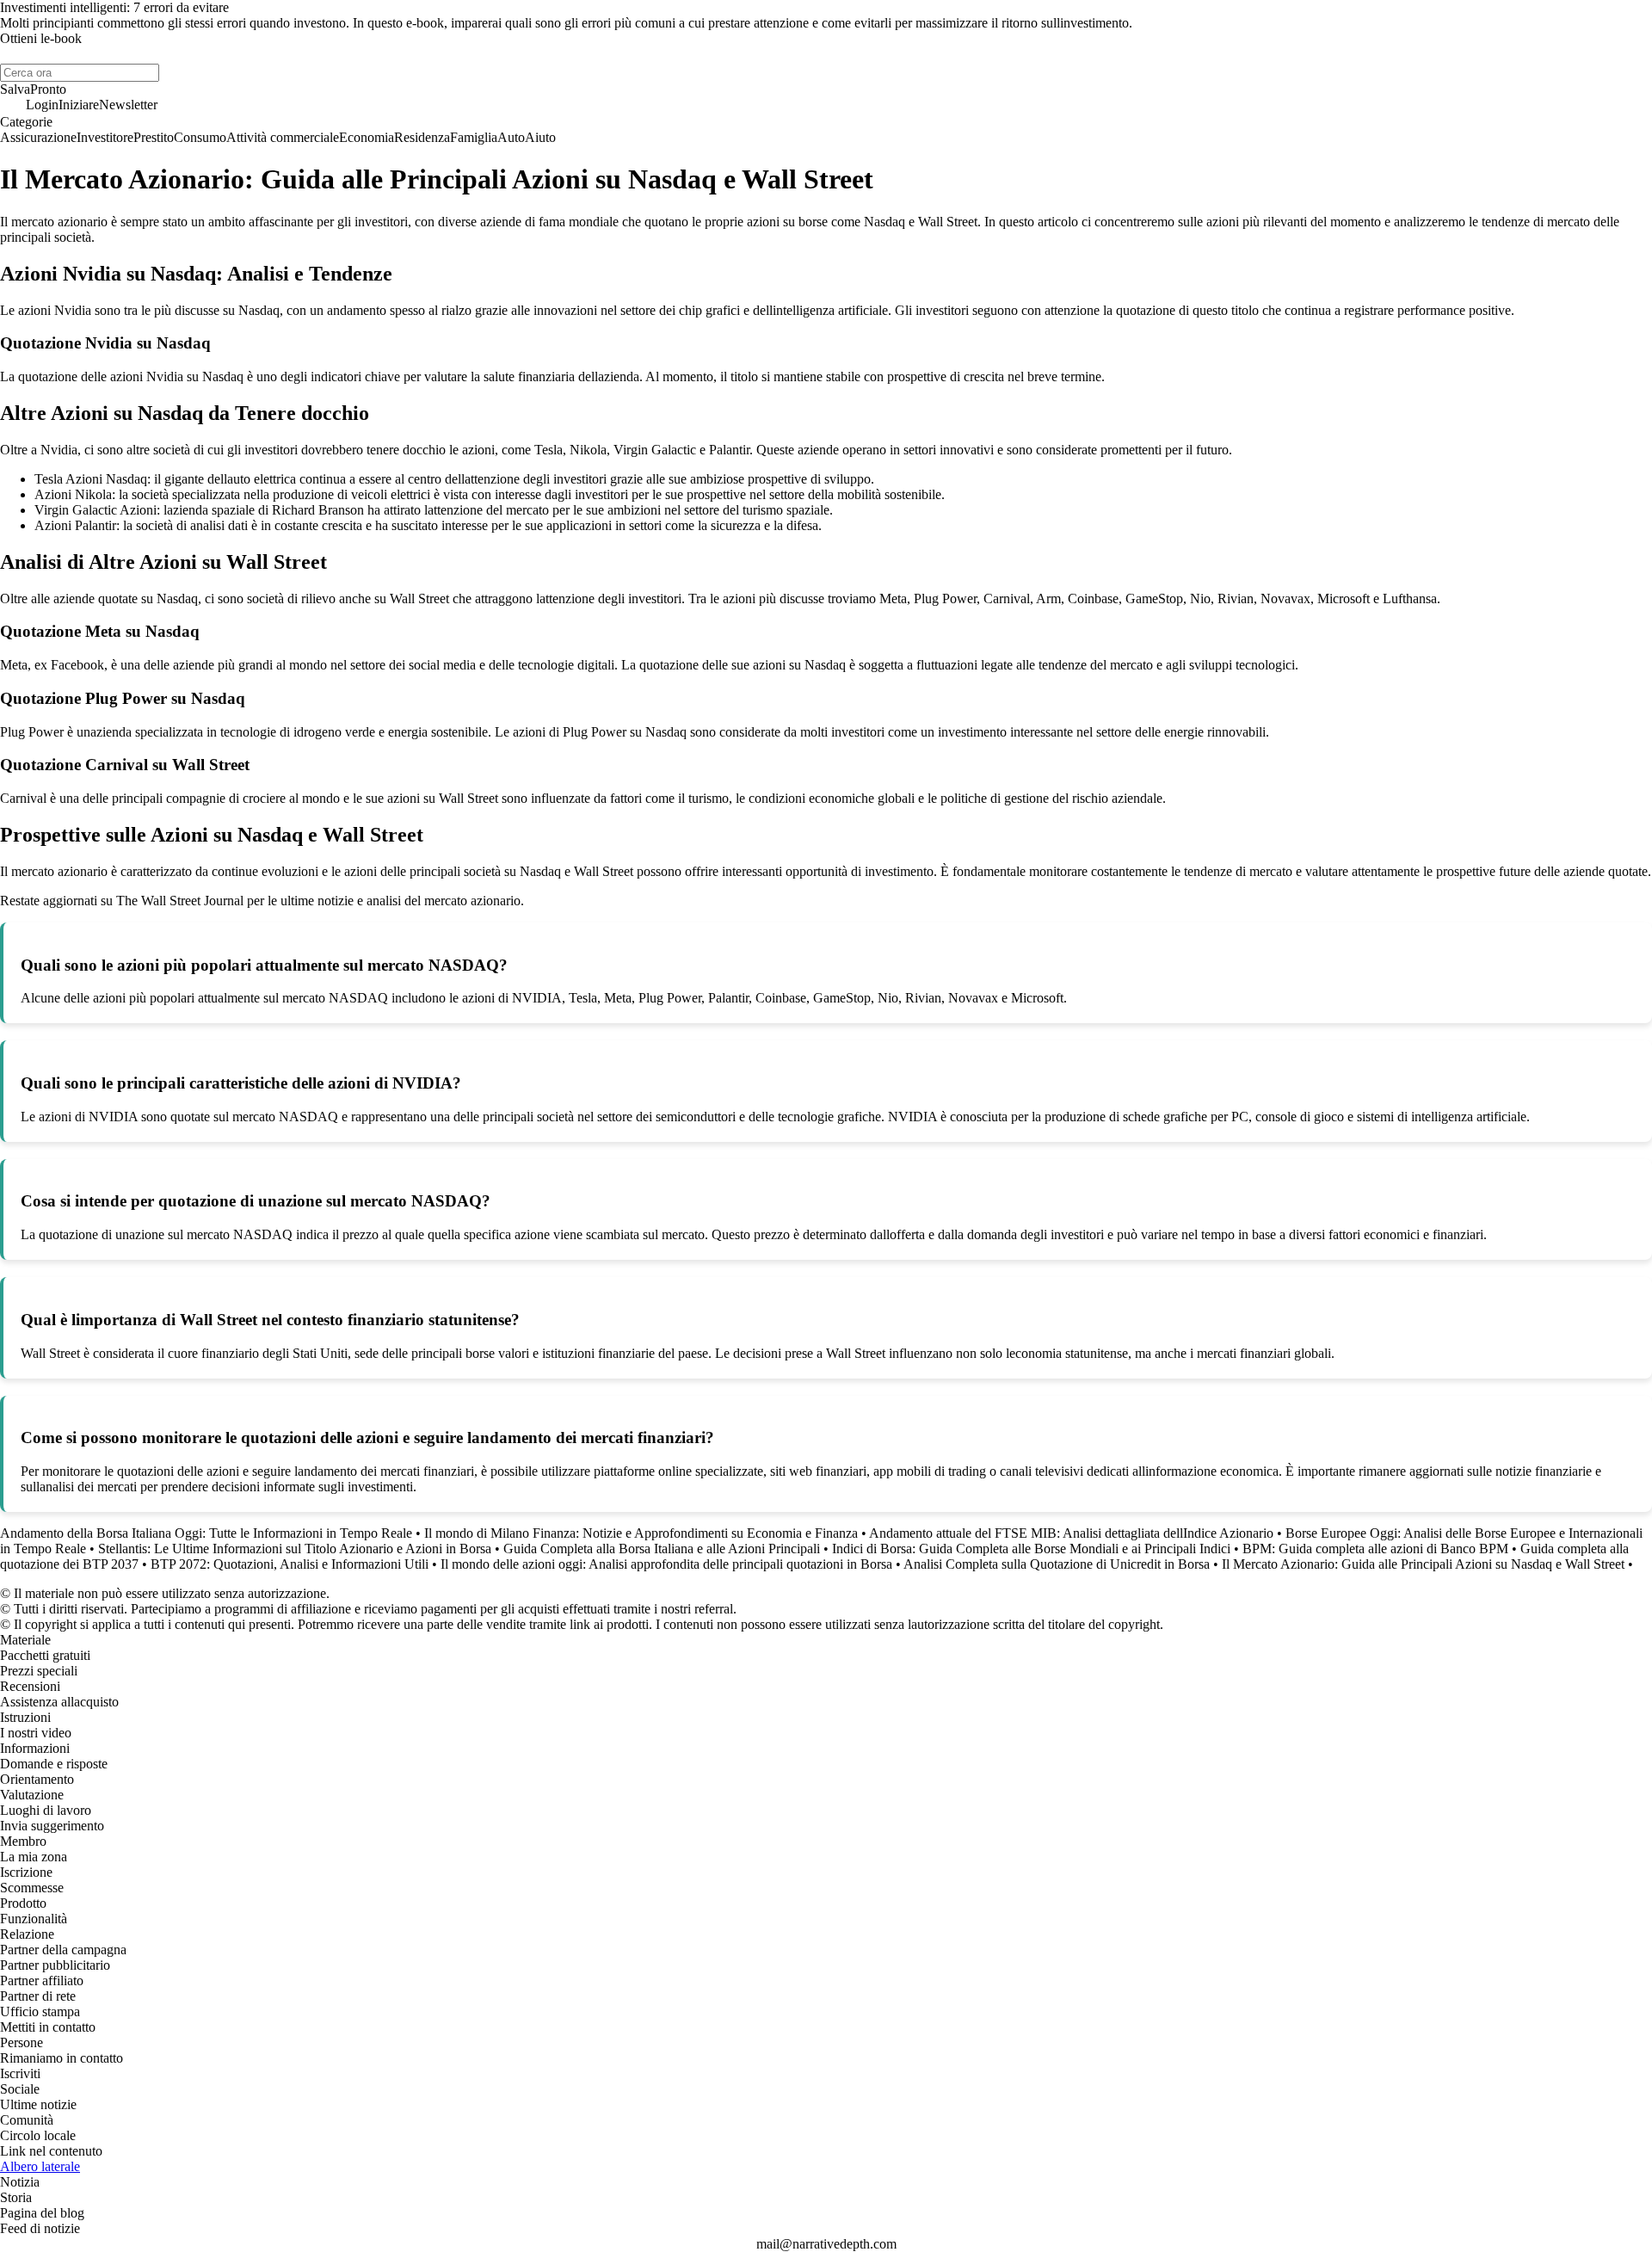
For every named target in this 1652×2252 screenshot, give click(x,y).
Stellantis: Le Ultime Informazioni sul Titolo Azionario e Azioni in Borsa (295, 1549)
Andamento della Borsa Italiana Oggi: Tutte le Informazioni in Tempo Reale (206, 1533)
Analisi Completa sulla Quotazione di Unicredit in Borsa (1057, 1564)
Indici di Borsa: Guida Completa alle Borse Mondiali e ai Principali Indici (1031, 1549)
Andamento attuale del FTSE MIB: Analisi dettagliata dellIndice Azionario (1071, 1533)
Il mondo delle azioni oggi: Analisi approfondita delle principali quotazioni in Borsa (666, 1564)
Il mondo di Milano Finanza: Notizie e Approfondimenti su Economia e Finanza (641, 1533)
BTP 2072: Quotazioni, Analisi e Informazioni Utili (290, 1564)
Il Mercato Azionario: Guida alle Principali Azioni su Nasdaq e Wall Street (1423, 1564)
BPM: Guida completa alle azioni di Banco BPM (1375, 1549)
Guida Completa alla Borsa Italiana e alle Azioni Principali (662, 1549)
